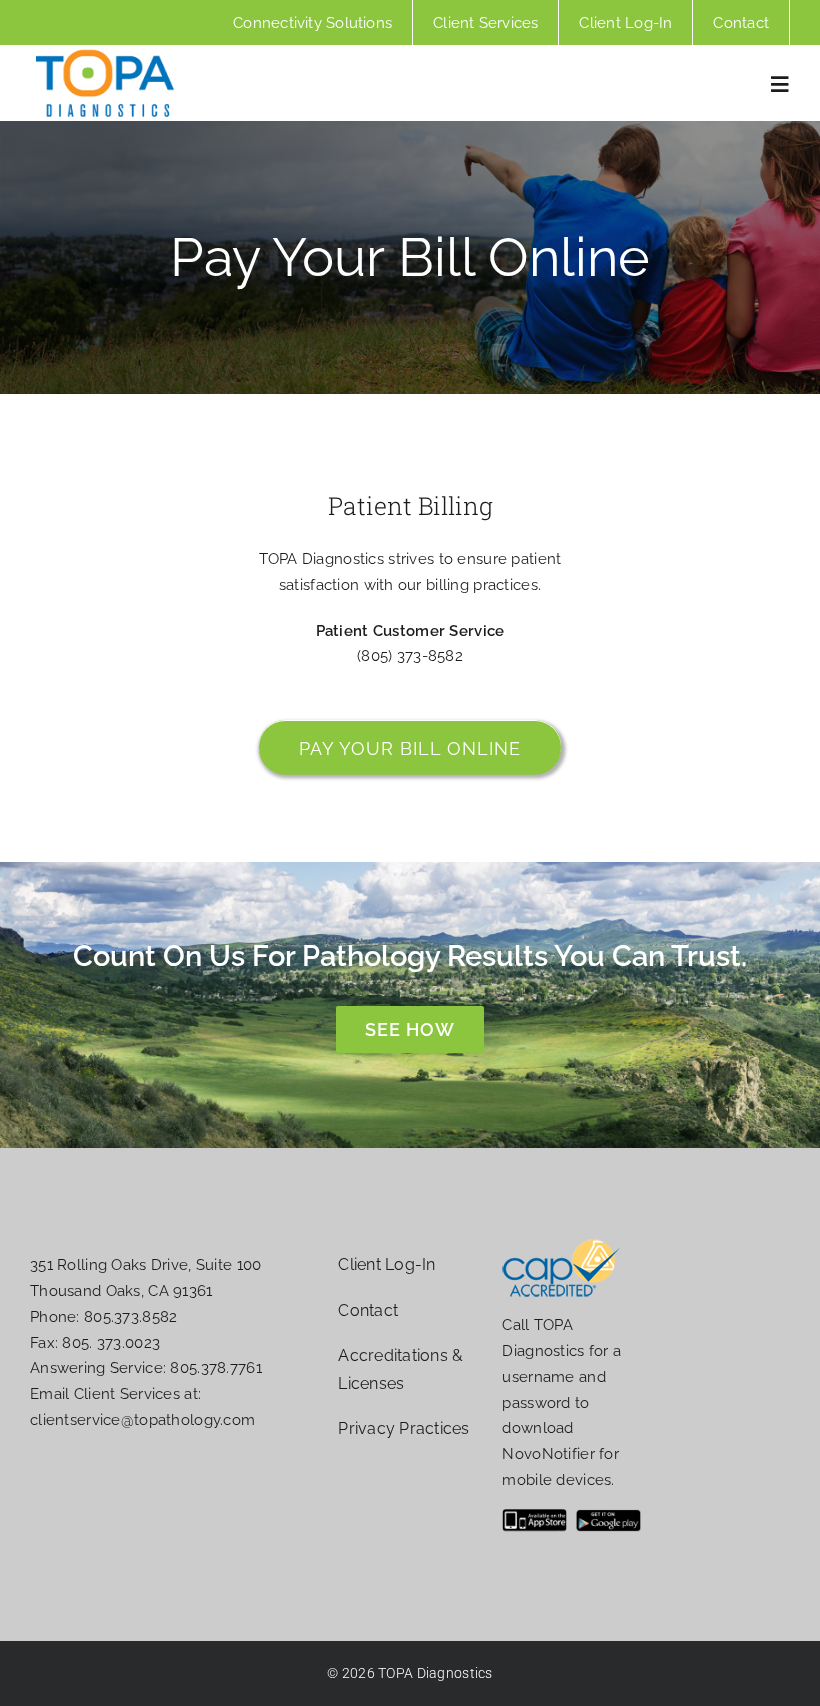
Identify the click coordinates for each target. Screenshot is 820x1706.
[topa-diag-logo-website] (105, 55)
